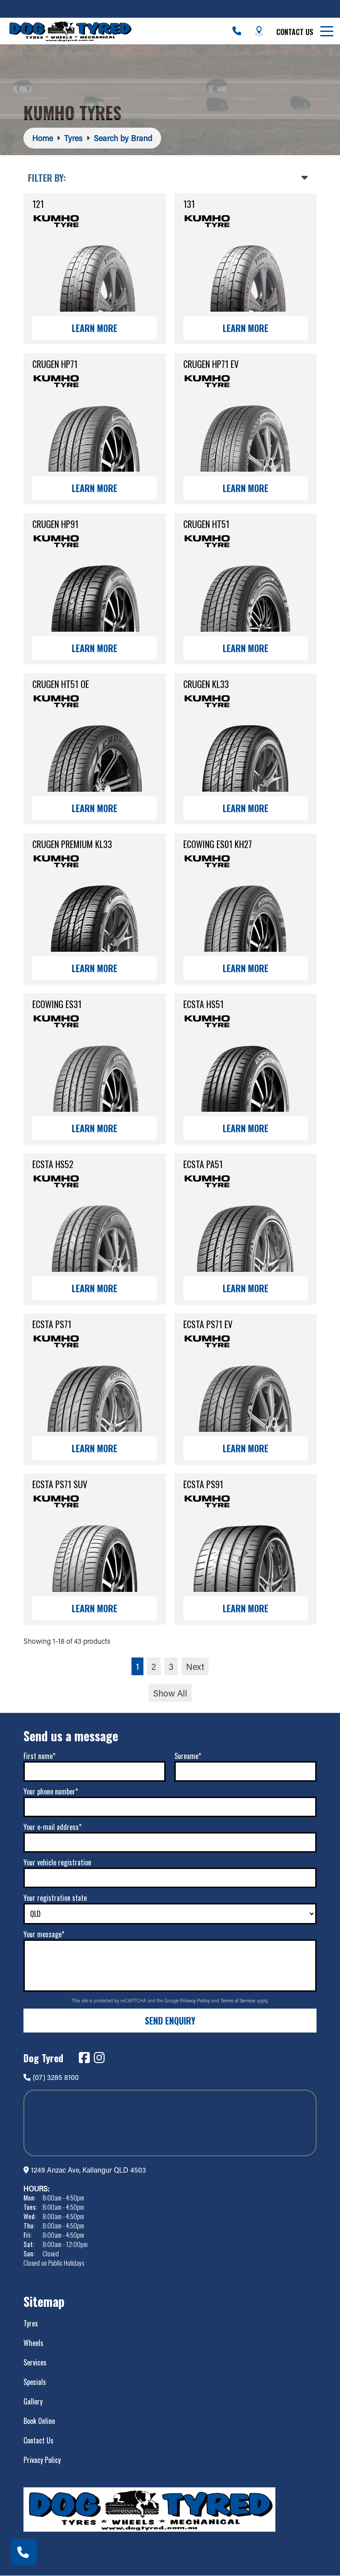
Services (35, 2362)
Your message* (44, 1934)
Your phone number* (51, 1791)
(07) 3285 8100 (56, 2077)
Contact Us (295, 32)
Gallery (33, 2401)
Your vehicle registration (57, 1862)
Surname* (188, 1756)
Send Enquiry (170, 2021)
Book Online (39, 2421)
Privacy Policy (196, 2001)
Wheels (33, 2343)
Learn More (95, 328)
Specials (35, 2382)
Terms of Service (239, 2001)
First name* (39, 1756)
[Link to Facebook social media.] (84, 2058)
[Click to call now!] (237, 31)
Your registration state (55, 1898)
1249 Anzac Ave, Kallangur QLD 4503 (89, 2170)
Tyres (31, 2323)
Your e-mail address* (52, 1827)
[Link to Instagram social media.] (99, 2058)
